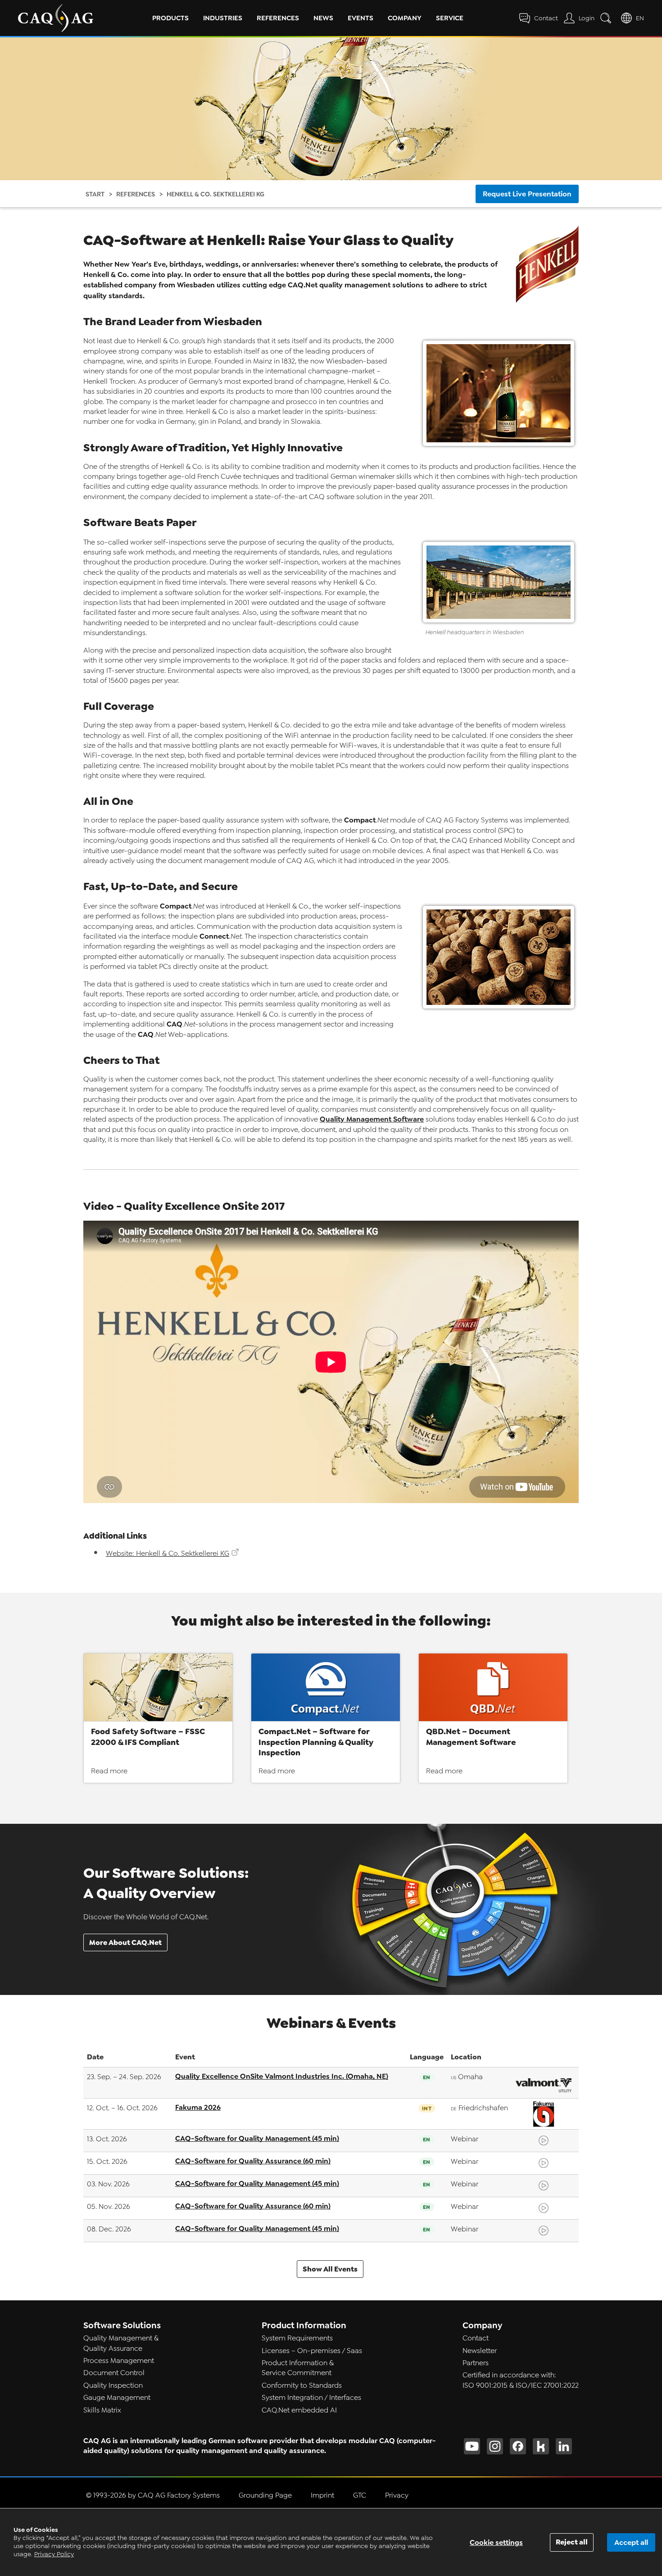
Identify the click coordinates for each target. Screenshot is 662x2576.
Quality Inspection (113, 2385)
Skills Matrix (102, 2410)
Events (360, 18)
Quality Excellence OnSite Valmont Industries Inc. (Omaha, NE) (282, 2076)
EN (640, 18)
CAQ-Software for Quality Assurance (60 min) (253, 2161)
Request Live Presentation (527, 194)
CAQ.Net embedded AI (299, 2410)
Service (450, 18)
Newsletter (480, 2351)
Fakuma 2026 (198, 2107)
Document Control (114, 2373)
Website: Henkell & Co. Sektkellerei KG (168, 1554)
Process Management (119, 2361)
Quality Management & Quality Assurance (121, 2343)
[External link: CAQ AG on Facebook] (518, 2446)
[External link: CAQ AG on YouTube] (472, 2446)
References (278, 18)
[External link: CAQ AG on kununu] (541, 2446)
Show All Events (330, 2269)
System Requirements (297, 2338)
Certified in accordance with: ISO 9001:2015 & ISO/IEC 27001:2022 (521, 2380)
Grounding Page (265, 2495)
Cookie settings (496, 2542)
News (323, 18)
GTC (360, 2495)
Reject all (572, 2542)
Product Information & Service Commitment (298, 2368)
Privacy (397, 2495)
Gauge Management (117, 2398)
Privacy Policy (54, 2554)
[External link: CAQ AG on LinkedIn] (564, 2446)
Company (405, 18)
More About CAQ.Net (125, 1942)
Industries (223, 18)
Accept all (631, 2542)
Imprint (322, 2495)
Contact (476, 2338)
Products (170, 18)
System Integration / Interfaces (311, 2398)
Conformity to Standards (302, 2385)
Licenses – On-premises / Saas (312, 2351)
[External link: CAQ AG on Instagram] (495, 2446)
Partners (476, 2363)
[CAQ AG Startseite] (56, 18)
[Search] (608, 18)
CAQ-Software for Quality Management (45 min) (257, 2138)
